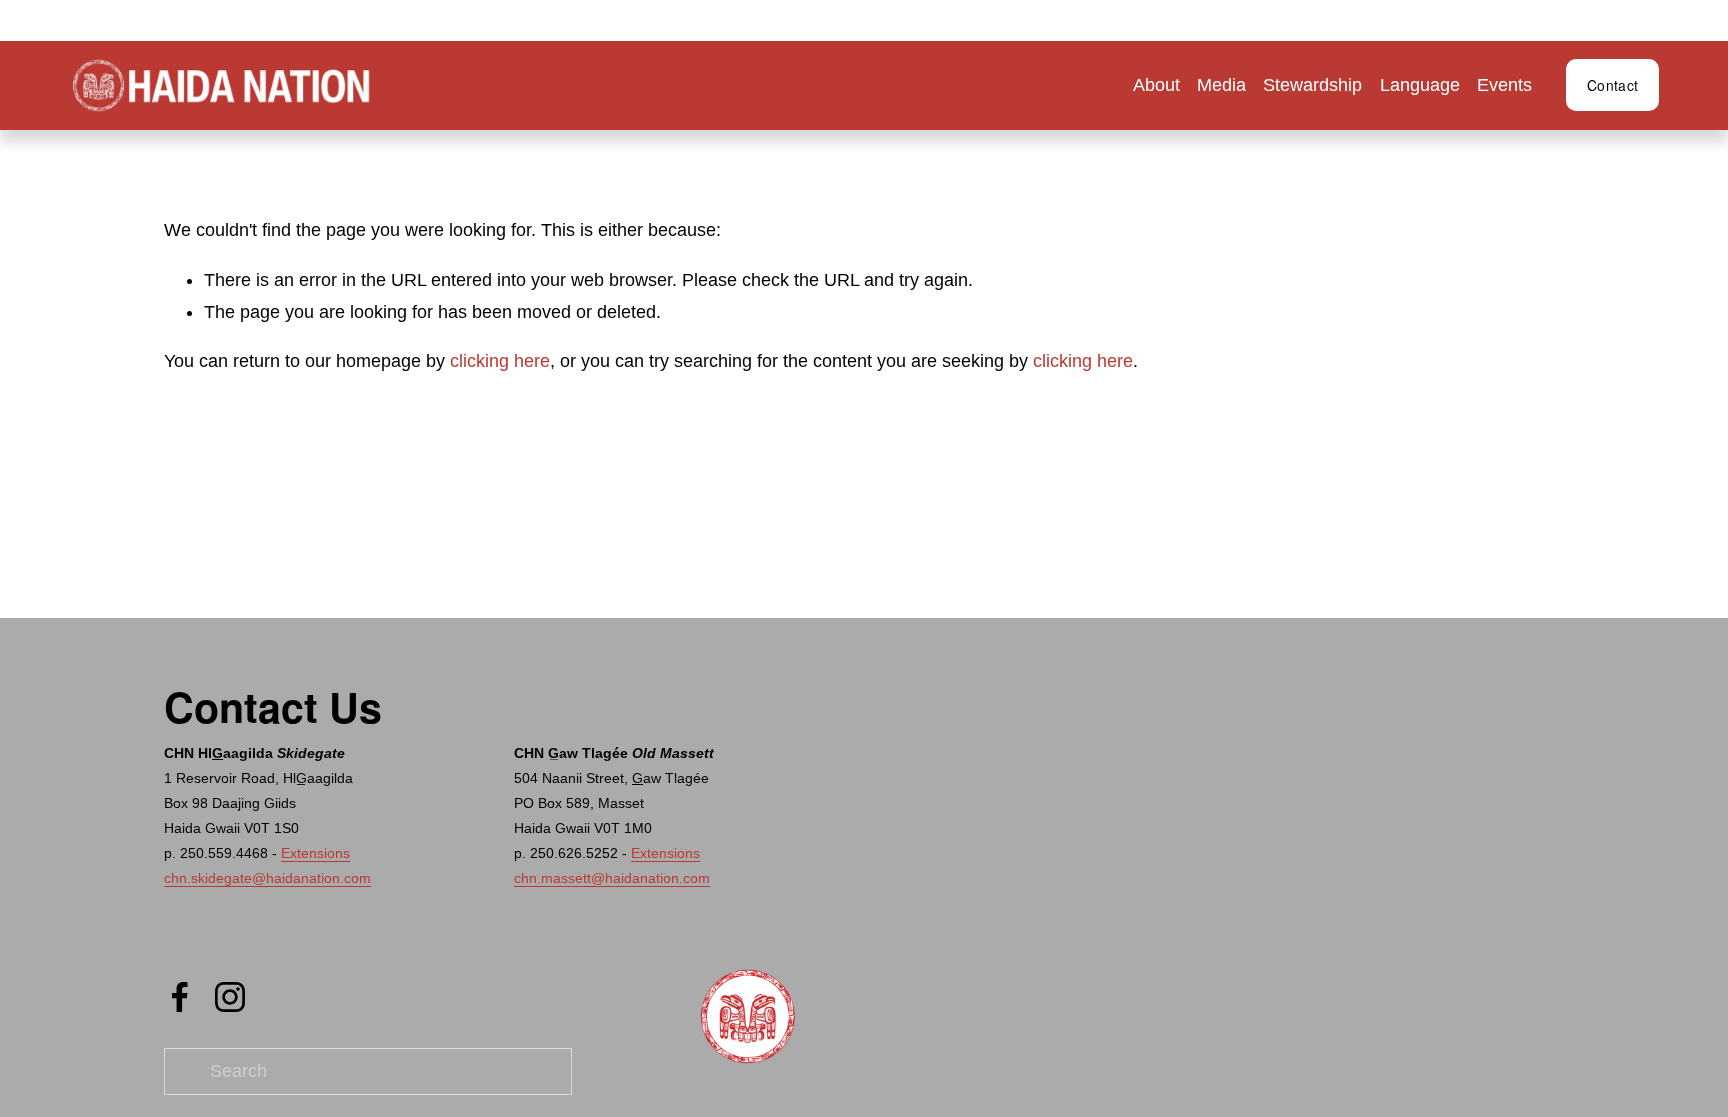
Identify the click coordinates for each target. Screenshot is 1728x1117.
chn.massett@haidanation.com (612, 878)
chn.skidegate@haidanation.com (267, 878)
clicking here (500, 361)
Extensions (315, 853)
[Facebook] (180, 997)
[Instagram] (230, 997)
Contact (1612, 85)
